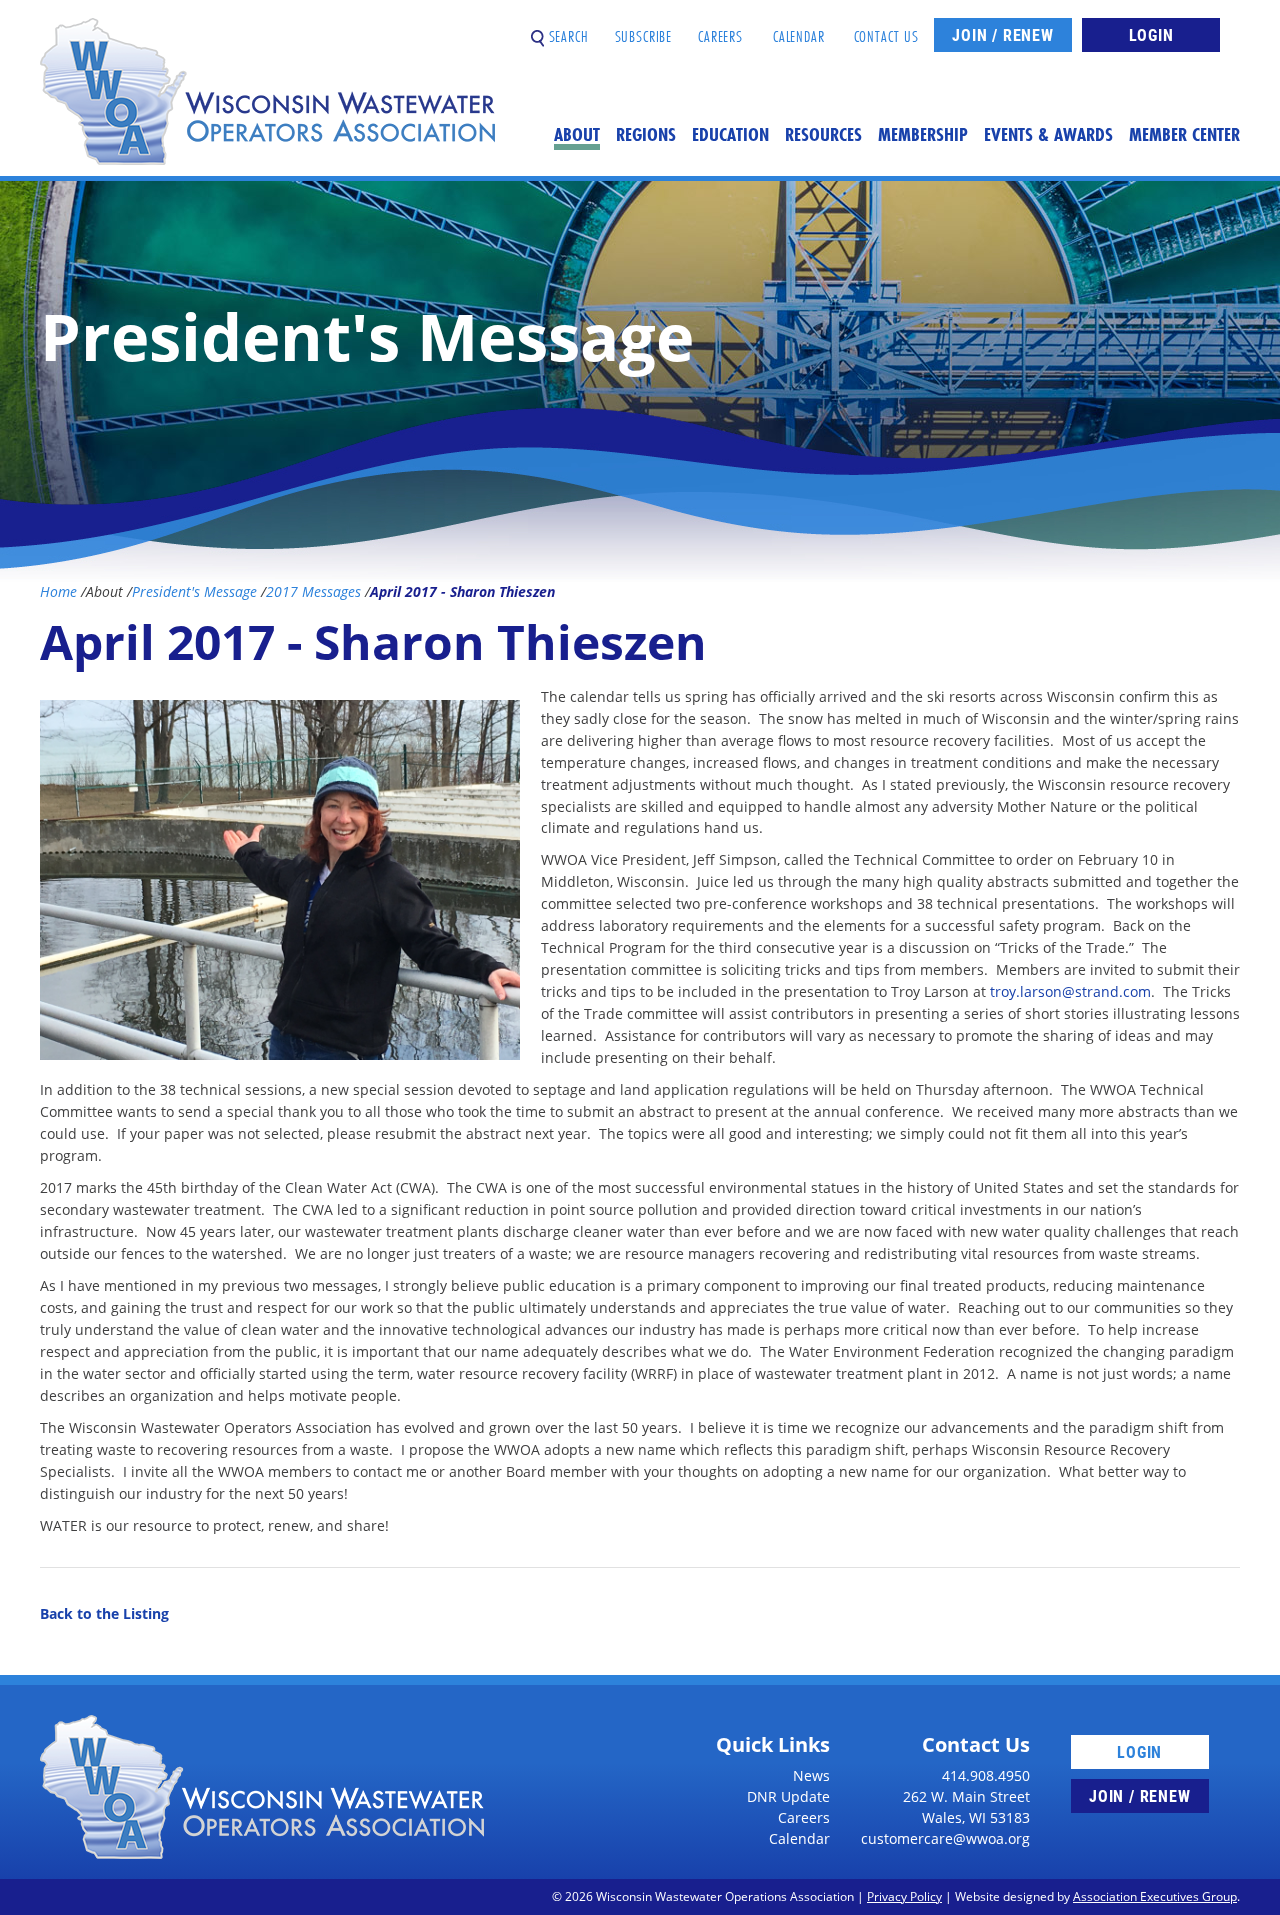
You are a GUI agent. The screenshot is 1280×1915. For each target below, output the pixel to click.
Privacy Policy (904, 1896)
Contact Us (887, 28)
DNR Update (788, 1796)
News (811, 1775)
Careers (720, 28)
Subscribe (644, 28)
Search (566, 28)
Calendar (799, 28)
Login (1151, 34)
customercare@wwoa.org (945, 1838)
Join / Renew (1003, 34)
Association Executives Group (1155, 1896)
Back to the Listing (104, 1613)
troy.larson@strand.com (1070, 991)
